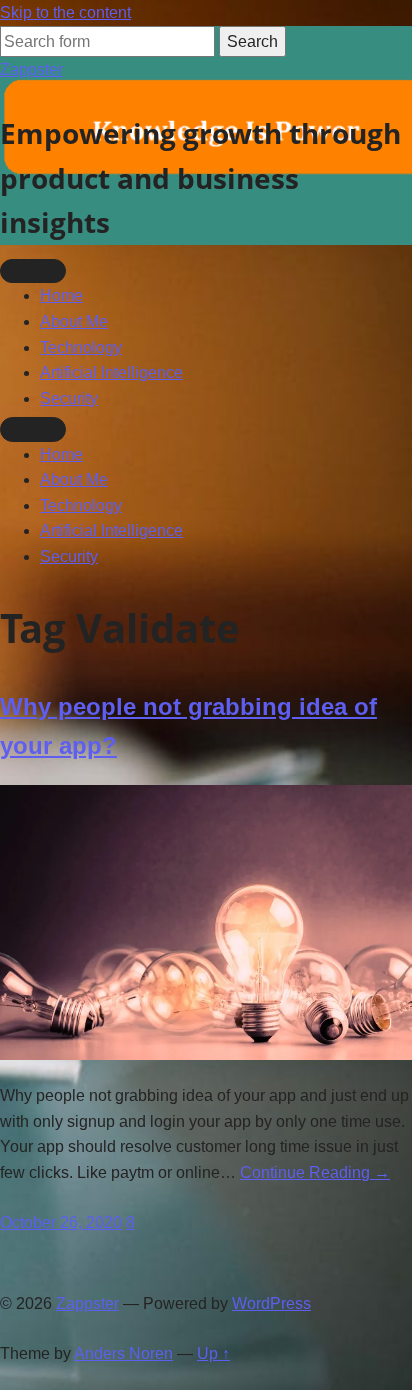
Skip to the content (65, 12)
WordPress (271, 1303)
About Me (74, 321)
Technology (81, 347)
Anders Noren (123, 1353)
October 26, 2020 (61, 1222)
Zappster (31, 69)
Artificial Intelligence (111, 372)
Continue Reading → (315, 1172)
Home (61, 295)
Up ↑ (213, 1353)
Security (69, 398)
